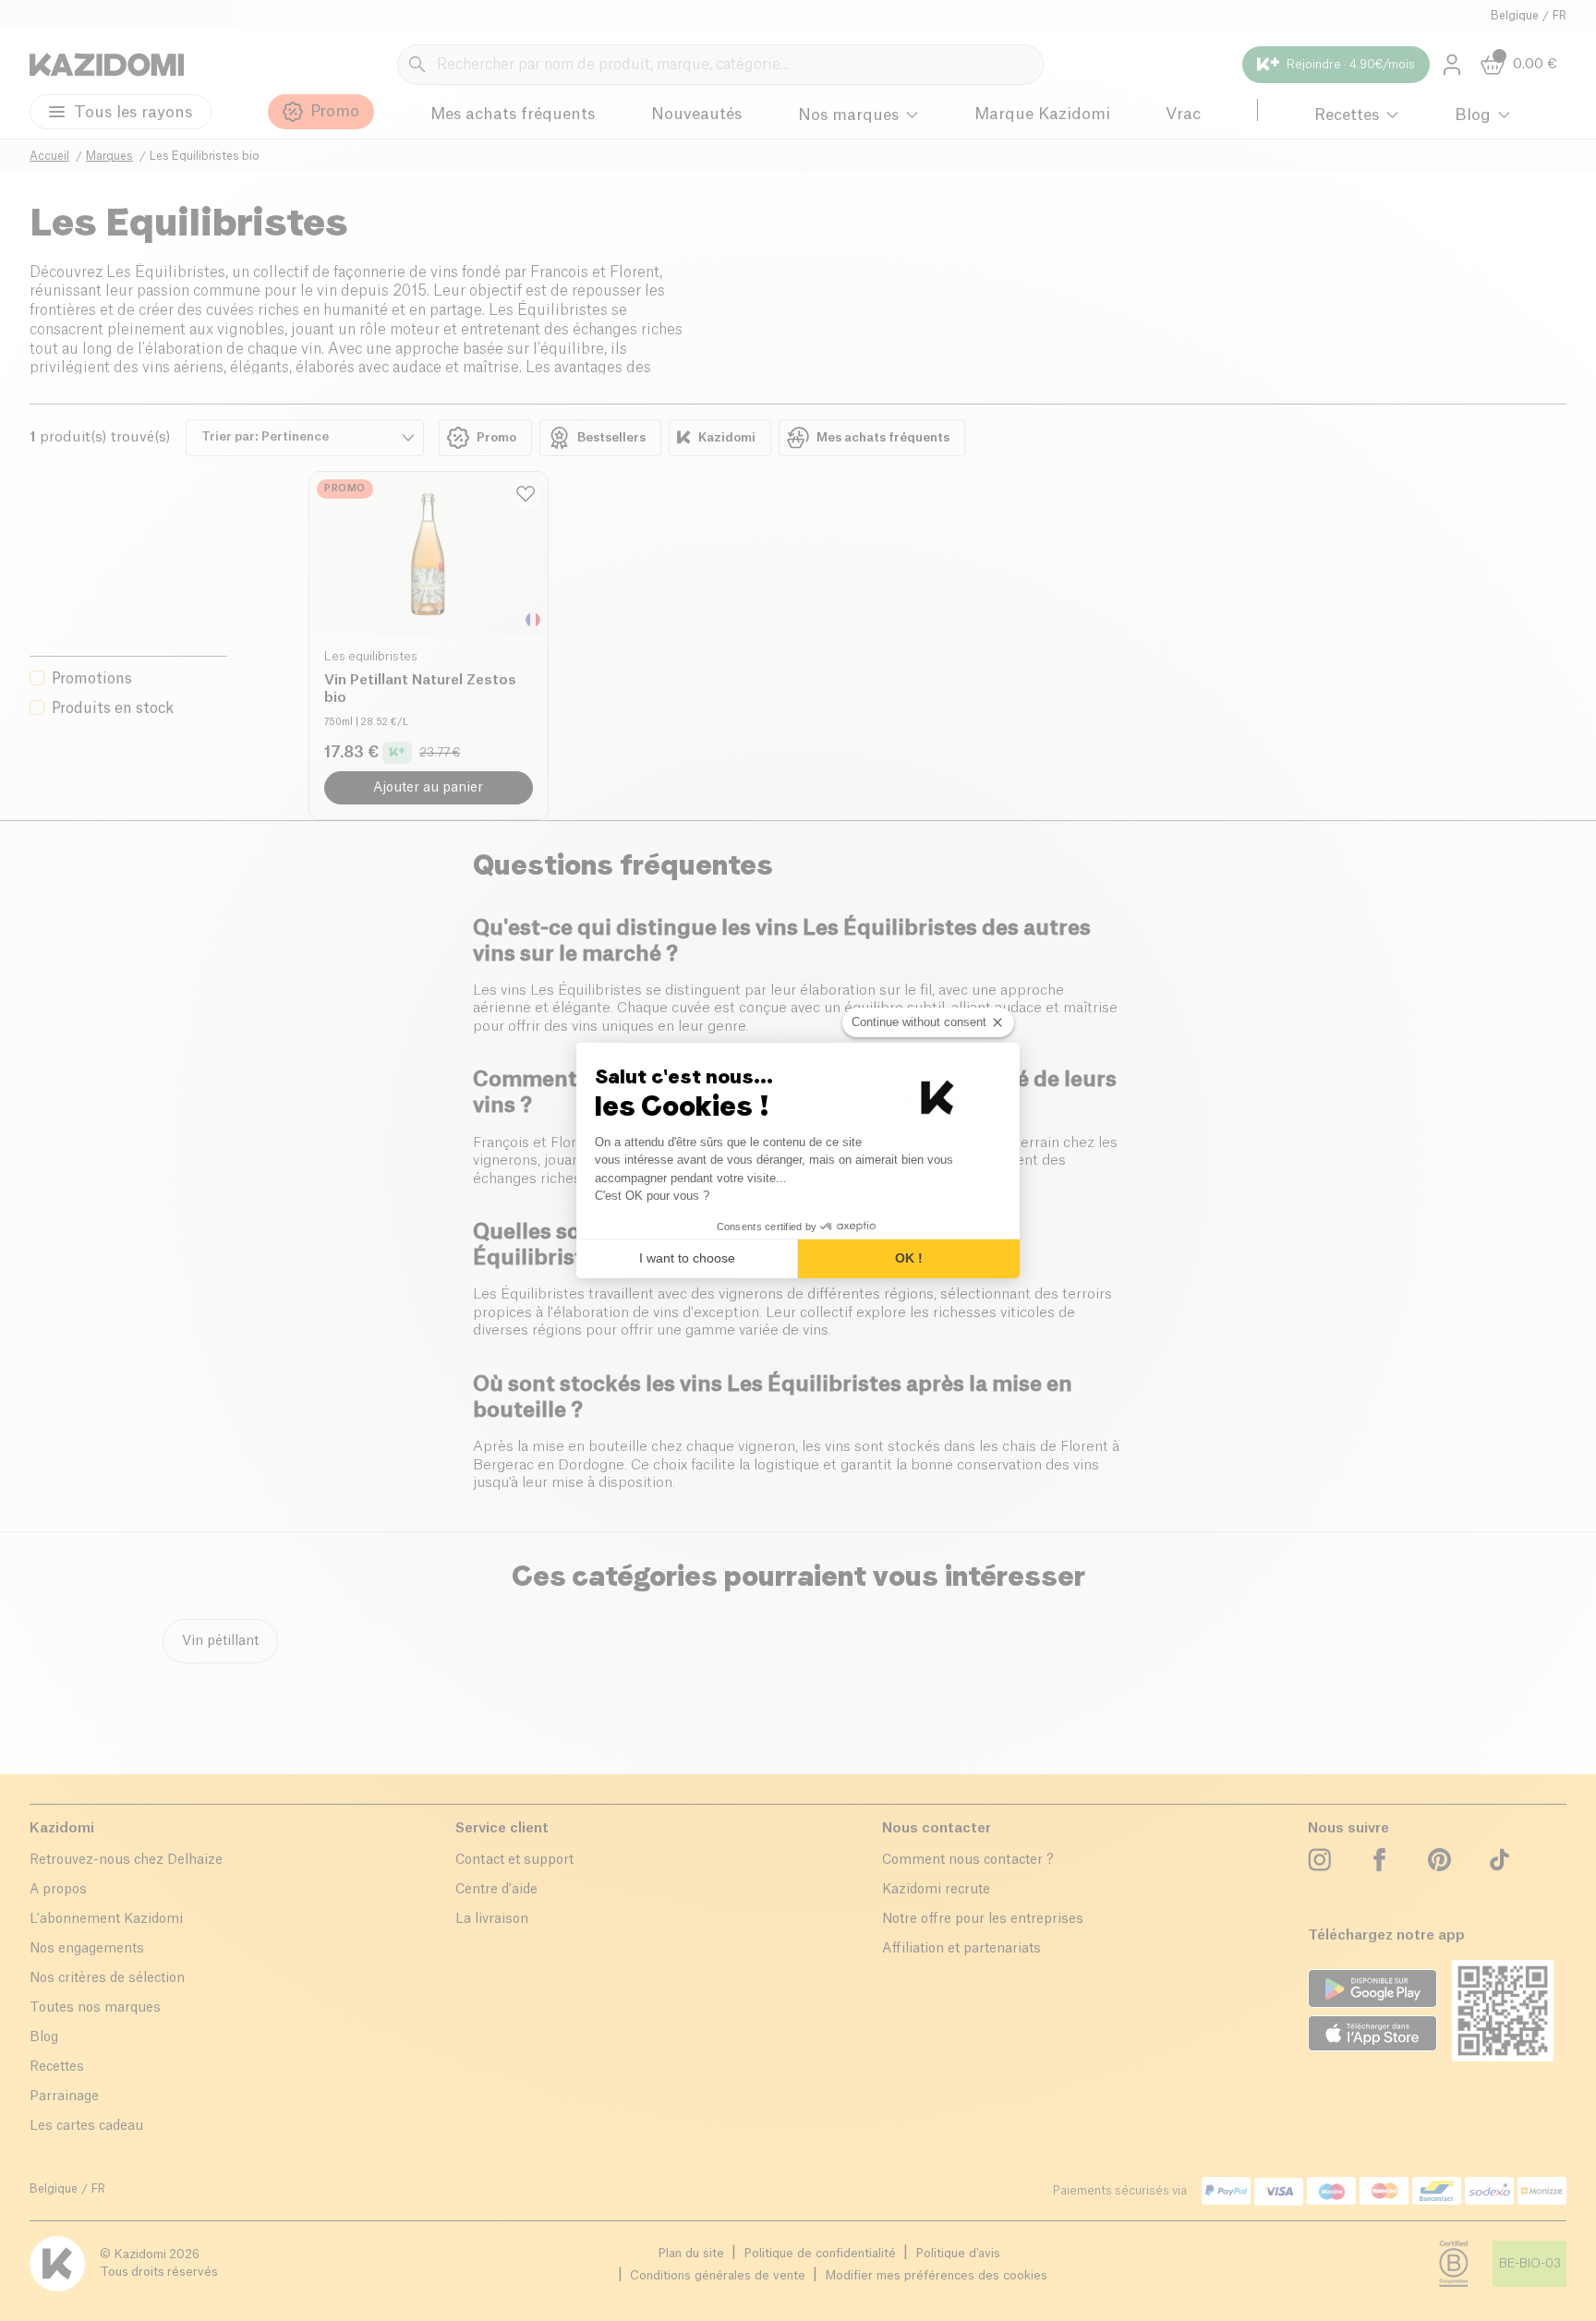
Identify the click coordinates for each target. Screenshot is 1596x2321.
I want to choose (687, 1258)
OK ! (909, 1258)
